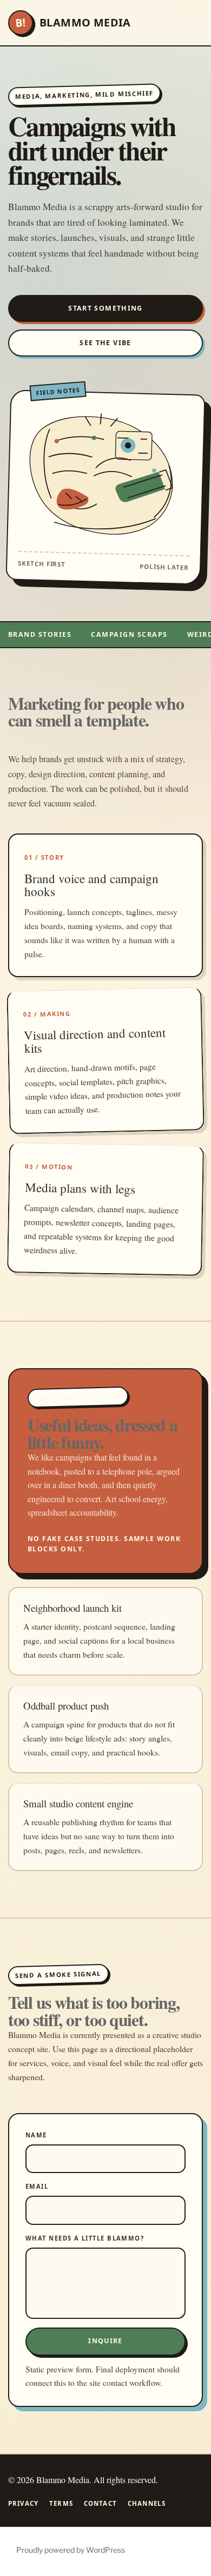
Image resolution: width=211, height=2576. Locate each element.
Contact (100, 2503)
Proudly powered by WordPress (71, 2550)
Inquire (105, 2341)
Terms (61, 2503)
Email (37, 2186)
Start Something (105, 308)
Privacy (23, 2503)
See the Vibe (105, 343)
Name (36, 2135)
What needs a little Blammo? (85, 2238)
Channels (147, 2503)
